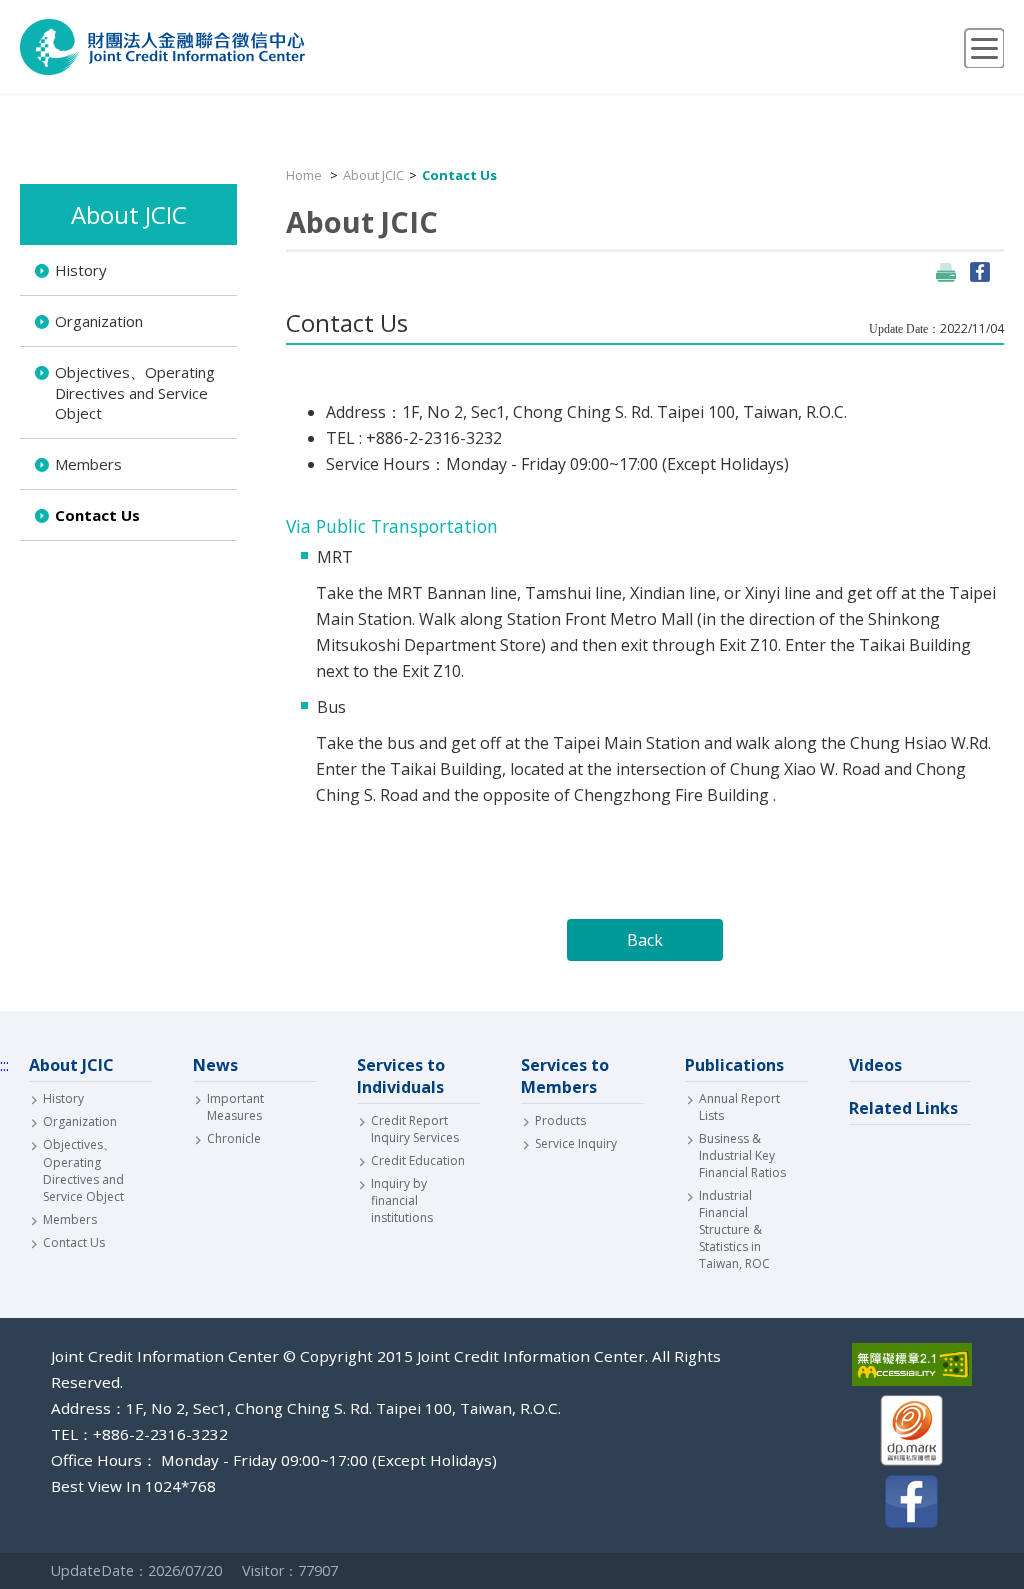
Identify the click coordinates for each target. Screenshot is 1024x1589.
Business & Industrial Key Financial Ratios (742, 1155)
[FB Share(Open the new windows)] (980, 272)
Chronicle (234, 1138)
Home (304, 175)
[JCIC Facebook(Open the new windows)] (912, 1503)
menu (984, 48)
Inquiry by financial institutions (402, 1200)
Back (645, 940)
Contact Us (97, 515)
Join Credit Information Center (162, 47)
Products (560, 1120)
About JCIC (373, 175)
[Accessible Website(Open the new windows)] (912, 1366)
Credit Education (418, 1160)
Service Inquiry (576, 1143)
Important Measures (235, 1107)
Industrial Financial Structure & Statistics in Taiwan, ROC (734, 1229)
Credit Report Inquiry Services (415, 1129)
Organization (99, 321)
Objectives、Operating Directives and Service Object (135, 392)
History (81, 270)
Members (88, 464)
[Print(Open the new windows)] (946, 272)
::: (24, 173)
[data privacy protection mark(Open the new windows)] (912, 1432)
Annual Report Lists (739, 1107)
